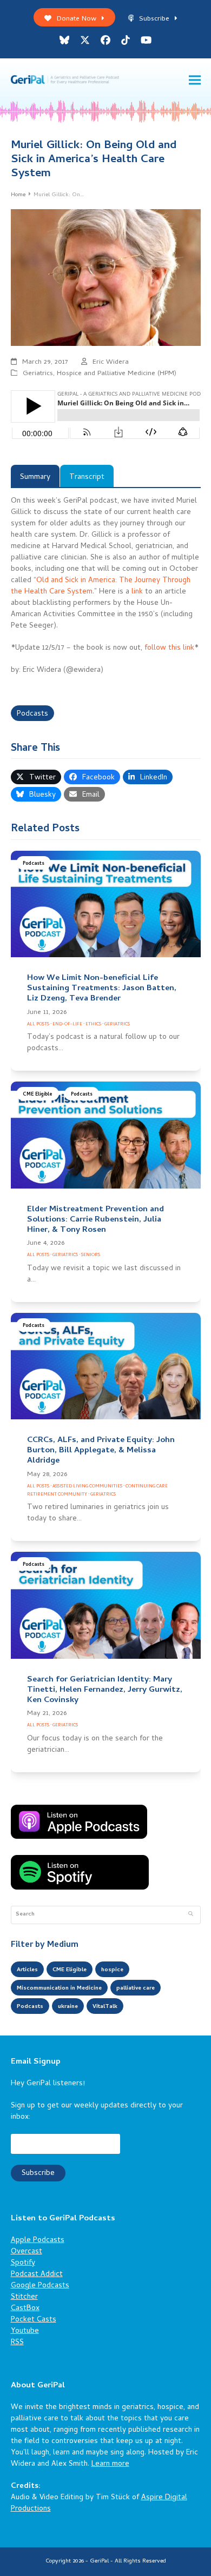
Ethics (93, 1025)
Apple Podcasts (38, 2241)
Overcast (27, 2252)
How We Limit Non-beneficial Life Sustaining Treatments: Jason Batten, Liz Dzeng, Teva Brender (102, 989)
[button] (195, 80)
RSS (17, 2343)
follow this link (169, 648)
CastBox (25, 2309)
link (137, 592)
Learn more (110, 2464)
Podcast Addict (37, 2275)
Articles (27, 1970)
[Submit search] (191, 1915)
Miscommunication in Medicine (59, 1988)
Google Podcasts (40, 2286)
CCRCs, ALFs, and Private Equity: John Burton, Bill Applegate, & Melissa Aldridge (101, 1451)
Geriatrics (38, 374)
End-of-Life (67, 1025)
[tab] (35, 476)
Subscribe (154, 19)
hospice (112, 1970)
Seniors (91, 1255)
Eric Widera (111, 362)
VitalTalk (105, 2007)
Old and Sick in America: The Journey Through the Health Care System (101, 586)
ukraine (68, 2007)
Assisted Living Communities (87, 1487)
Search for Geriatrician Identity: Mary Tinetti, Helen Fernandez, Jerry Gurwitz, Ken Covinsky (105, 1690)
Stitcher (24, 2297)
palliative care (136, 1988)
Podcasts (32, 714)
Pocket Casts (34, 2320)
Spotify (23, 2263)
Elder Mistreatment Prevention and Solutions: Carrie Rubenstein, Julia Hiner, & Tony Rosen (95, 1220)
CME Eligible (38, 1095)
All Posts (38, 1025)
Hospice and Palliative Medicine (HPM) (117, 374)
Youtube (25, 2331)
